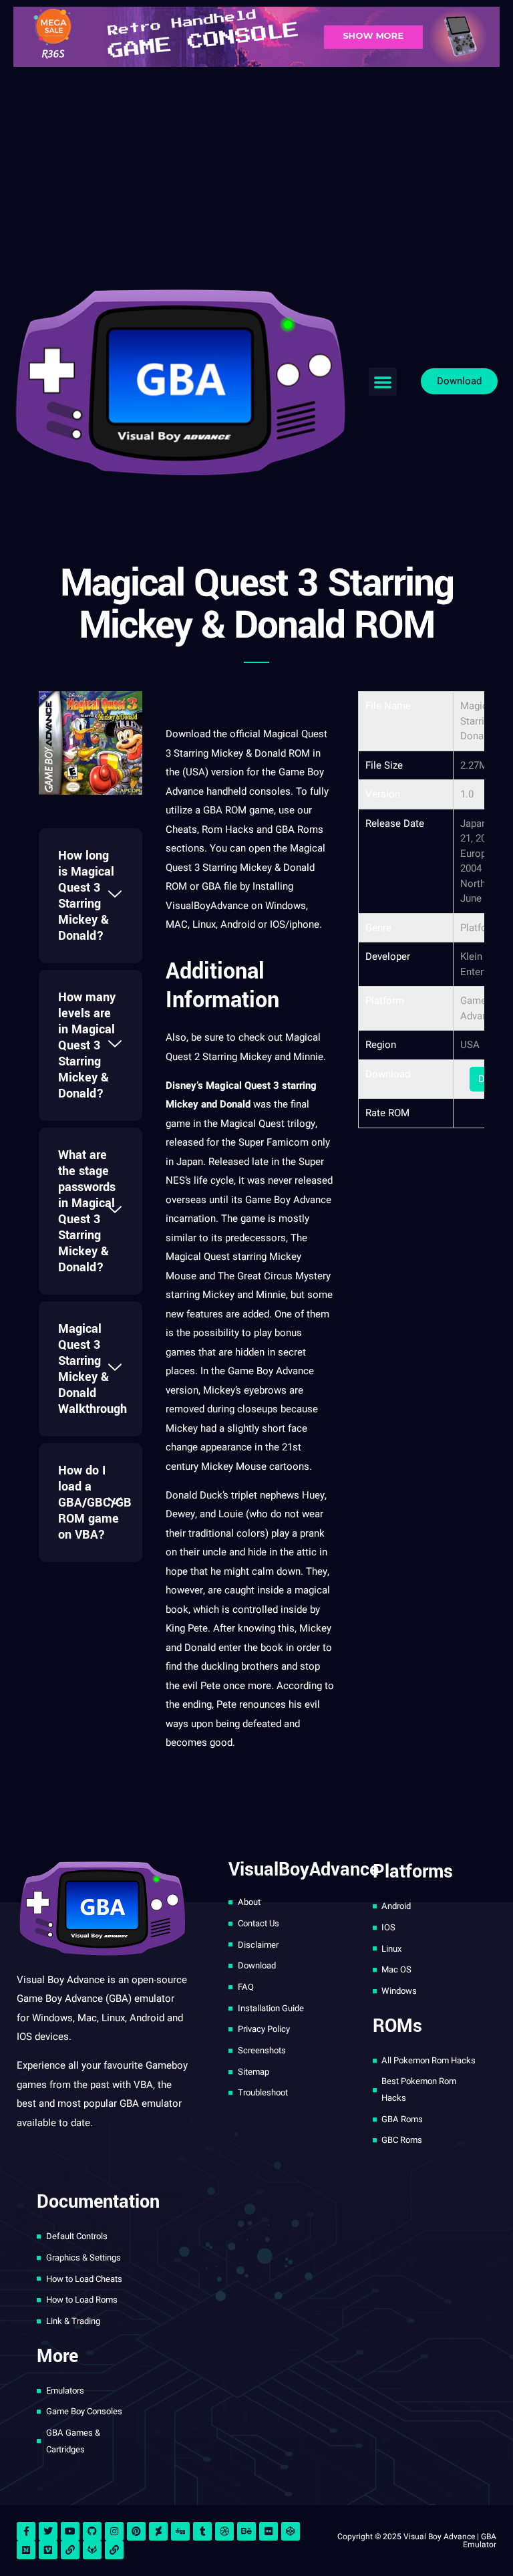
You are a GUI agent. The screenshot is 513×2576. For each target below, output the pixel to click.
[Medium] (26, 2550)
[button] (383, 382)
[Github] (92, 2531)
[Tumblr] (202, 2531)
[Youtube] (70, 2531)
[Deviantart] (158, 2531)
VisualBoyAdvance (207, 906)
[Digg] (180, 2531)
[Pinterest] (136, 2531)
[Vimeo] (48, 2550)
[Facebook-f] (26, 2531)
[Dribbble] (224, 2531)
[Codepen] (291, 2531)
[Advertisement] (256, 174)
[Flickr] (269, 2531)
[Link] (70, 2550)
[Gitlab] (92, 2550)
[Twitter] (48, 2531)
